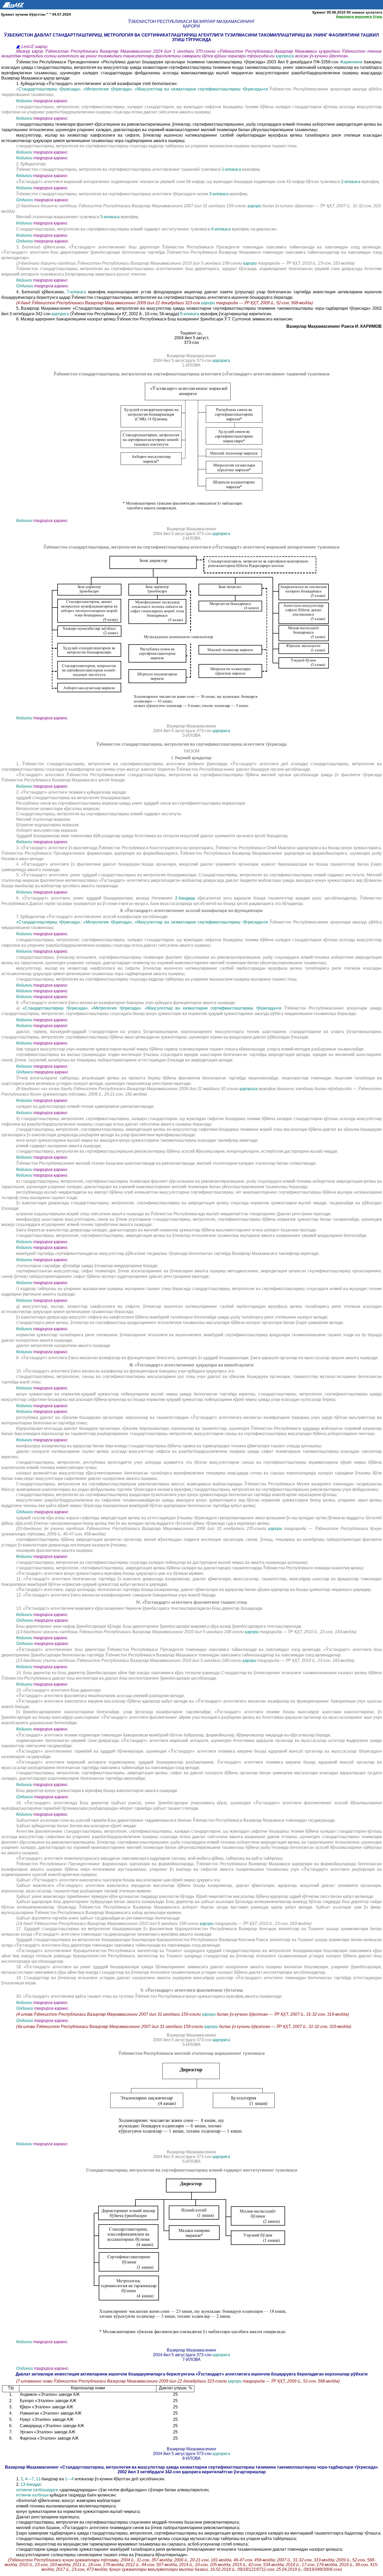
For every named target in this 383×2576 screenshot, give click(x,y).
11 (38, 2479)
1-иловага (232, 169)
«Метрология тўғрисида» (108, 89)
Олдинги (25, 200)
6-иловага (221, 229)
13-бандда (31, 2484)
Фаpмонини (351, 62)
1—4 (69, 2479)
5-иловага (110, 217)
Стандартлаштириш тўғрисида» (50, 89)
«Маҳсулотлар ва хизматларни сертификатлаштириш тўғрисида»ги (202, 89)
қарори (254, 206)
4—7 (29, 2479)
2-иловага (351, 182)
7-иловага (77, 292)
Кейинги (24, 101)
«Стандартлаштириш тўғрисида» (48, 922)
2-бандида (186, 898)
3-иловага (219, 194)
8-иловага (190, 314)
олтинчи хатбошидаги (38, 2490)
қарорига (285, 56)
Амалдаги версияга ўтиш (359, 16)
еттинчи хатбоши (33, 2495)
